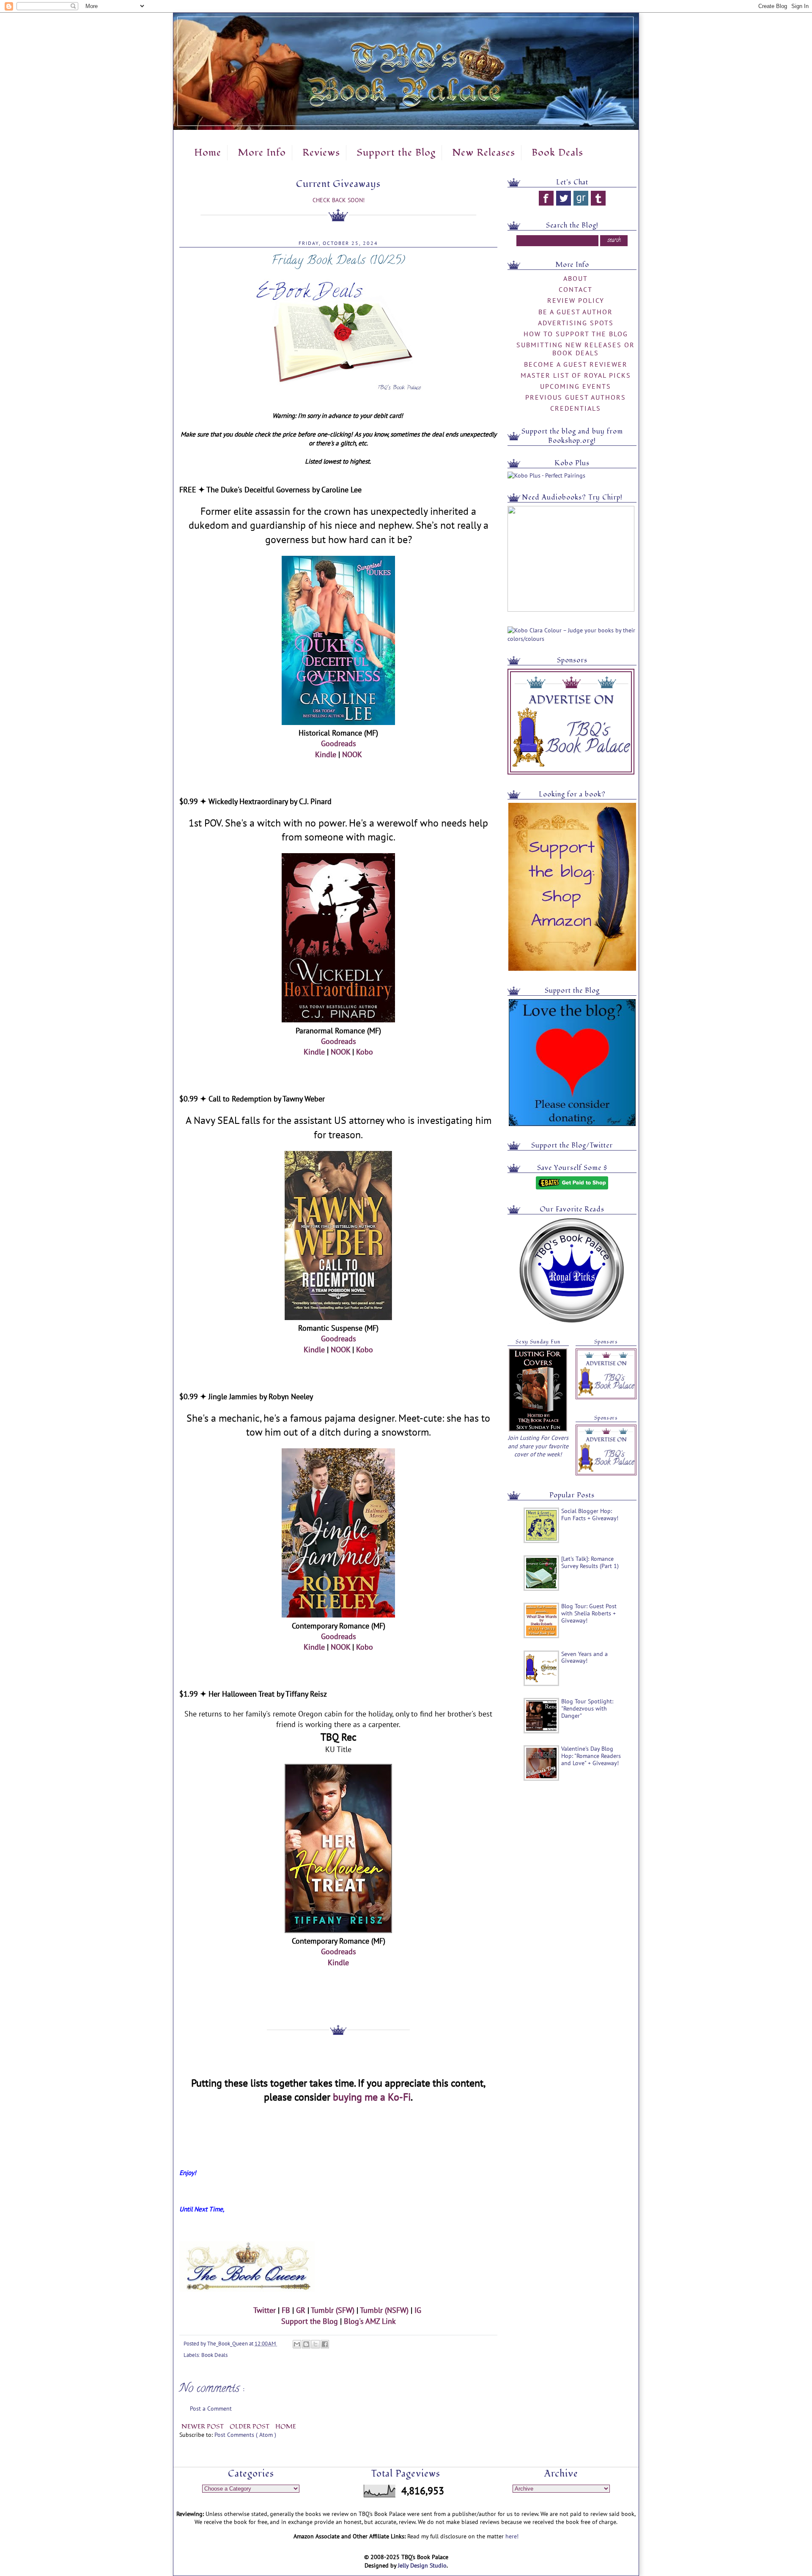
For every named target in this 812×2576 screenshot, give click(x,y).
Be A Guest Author (576, 312)
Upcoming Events (576, 386)
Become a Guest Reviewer (576, 364)
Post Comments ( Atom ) (245, 2435)
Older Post (250, 2426)
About (576, 278)
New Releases (484, 153)
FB (286, 2310)
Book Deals (557, 153)
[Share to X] (315, 2344)
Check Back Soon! (339, 200)
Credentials (576, 408)
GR (301, 2310)
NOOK (352, 754)
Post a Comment (211, 2408)
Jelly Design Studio (422, 2565)
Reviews (321, 153)
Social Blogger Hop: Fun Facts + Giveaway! (590, 1515)
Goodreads (339, 743)
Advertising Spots (576, 323)
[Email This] (297, 2344)
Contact (576, 289)
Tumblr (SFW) (333, 2310)
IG (418, 2310)
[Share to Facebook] (325, 2344)
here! (512, 2536)
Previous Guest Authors (576, 397)
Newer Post (203, 2426)
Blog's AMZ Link (370, 2321)
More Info (262, 153)
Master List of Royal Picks (576, 375)
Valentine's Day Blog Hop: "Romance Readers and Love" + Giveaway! (591, 1756)
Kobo (365, 1052)
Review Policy (576, 300)
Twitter (265, 2310)
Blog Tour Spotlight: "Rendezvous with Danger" (587, 1708)
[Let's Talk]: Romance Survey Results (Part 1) (590, 1562)
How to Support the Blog (576, 334)
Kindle (326, 754)
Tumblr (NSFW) (384, 2310)
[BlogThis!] (306, 2344)
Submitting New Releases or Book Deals (576, 349)
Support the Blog (396, 153)
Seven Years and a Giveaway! (584, 1657)
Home (208, 153)
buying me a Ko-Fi (372, 2097)
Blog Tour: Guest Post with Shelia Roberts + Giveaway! (589, 1613)
